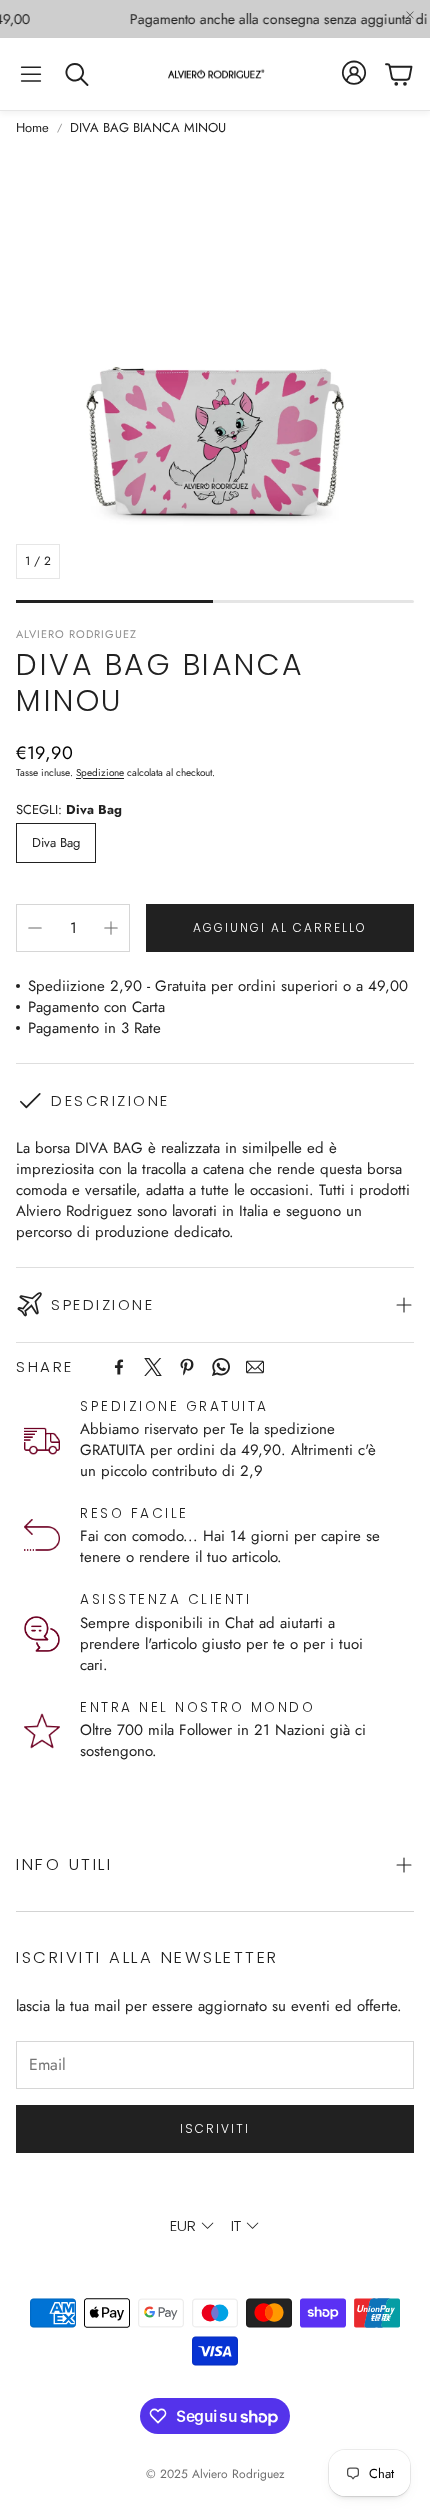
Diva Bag (56, 842)
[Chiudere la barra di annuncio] (410, 15)
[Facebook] (119, 1367)
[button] (31, 74)
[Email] (255, 1367)
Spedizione (100, 772)
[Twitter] (153, 1367)
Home (32, 128)
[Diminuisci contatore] (35, 928)
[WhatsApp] (221, 1367)
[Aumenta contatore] (111, 928)
